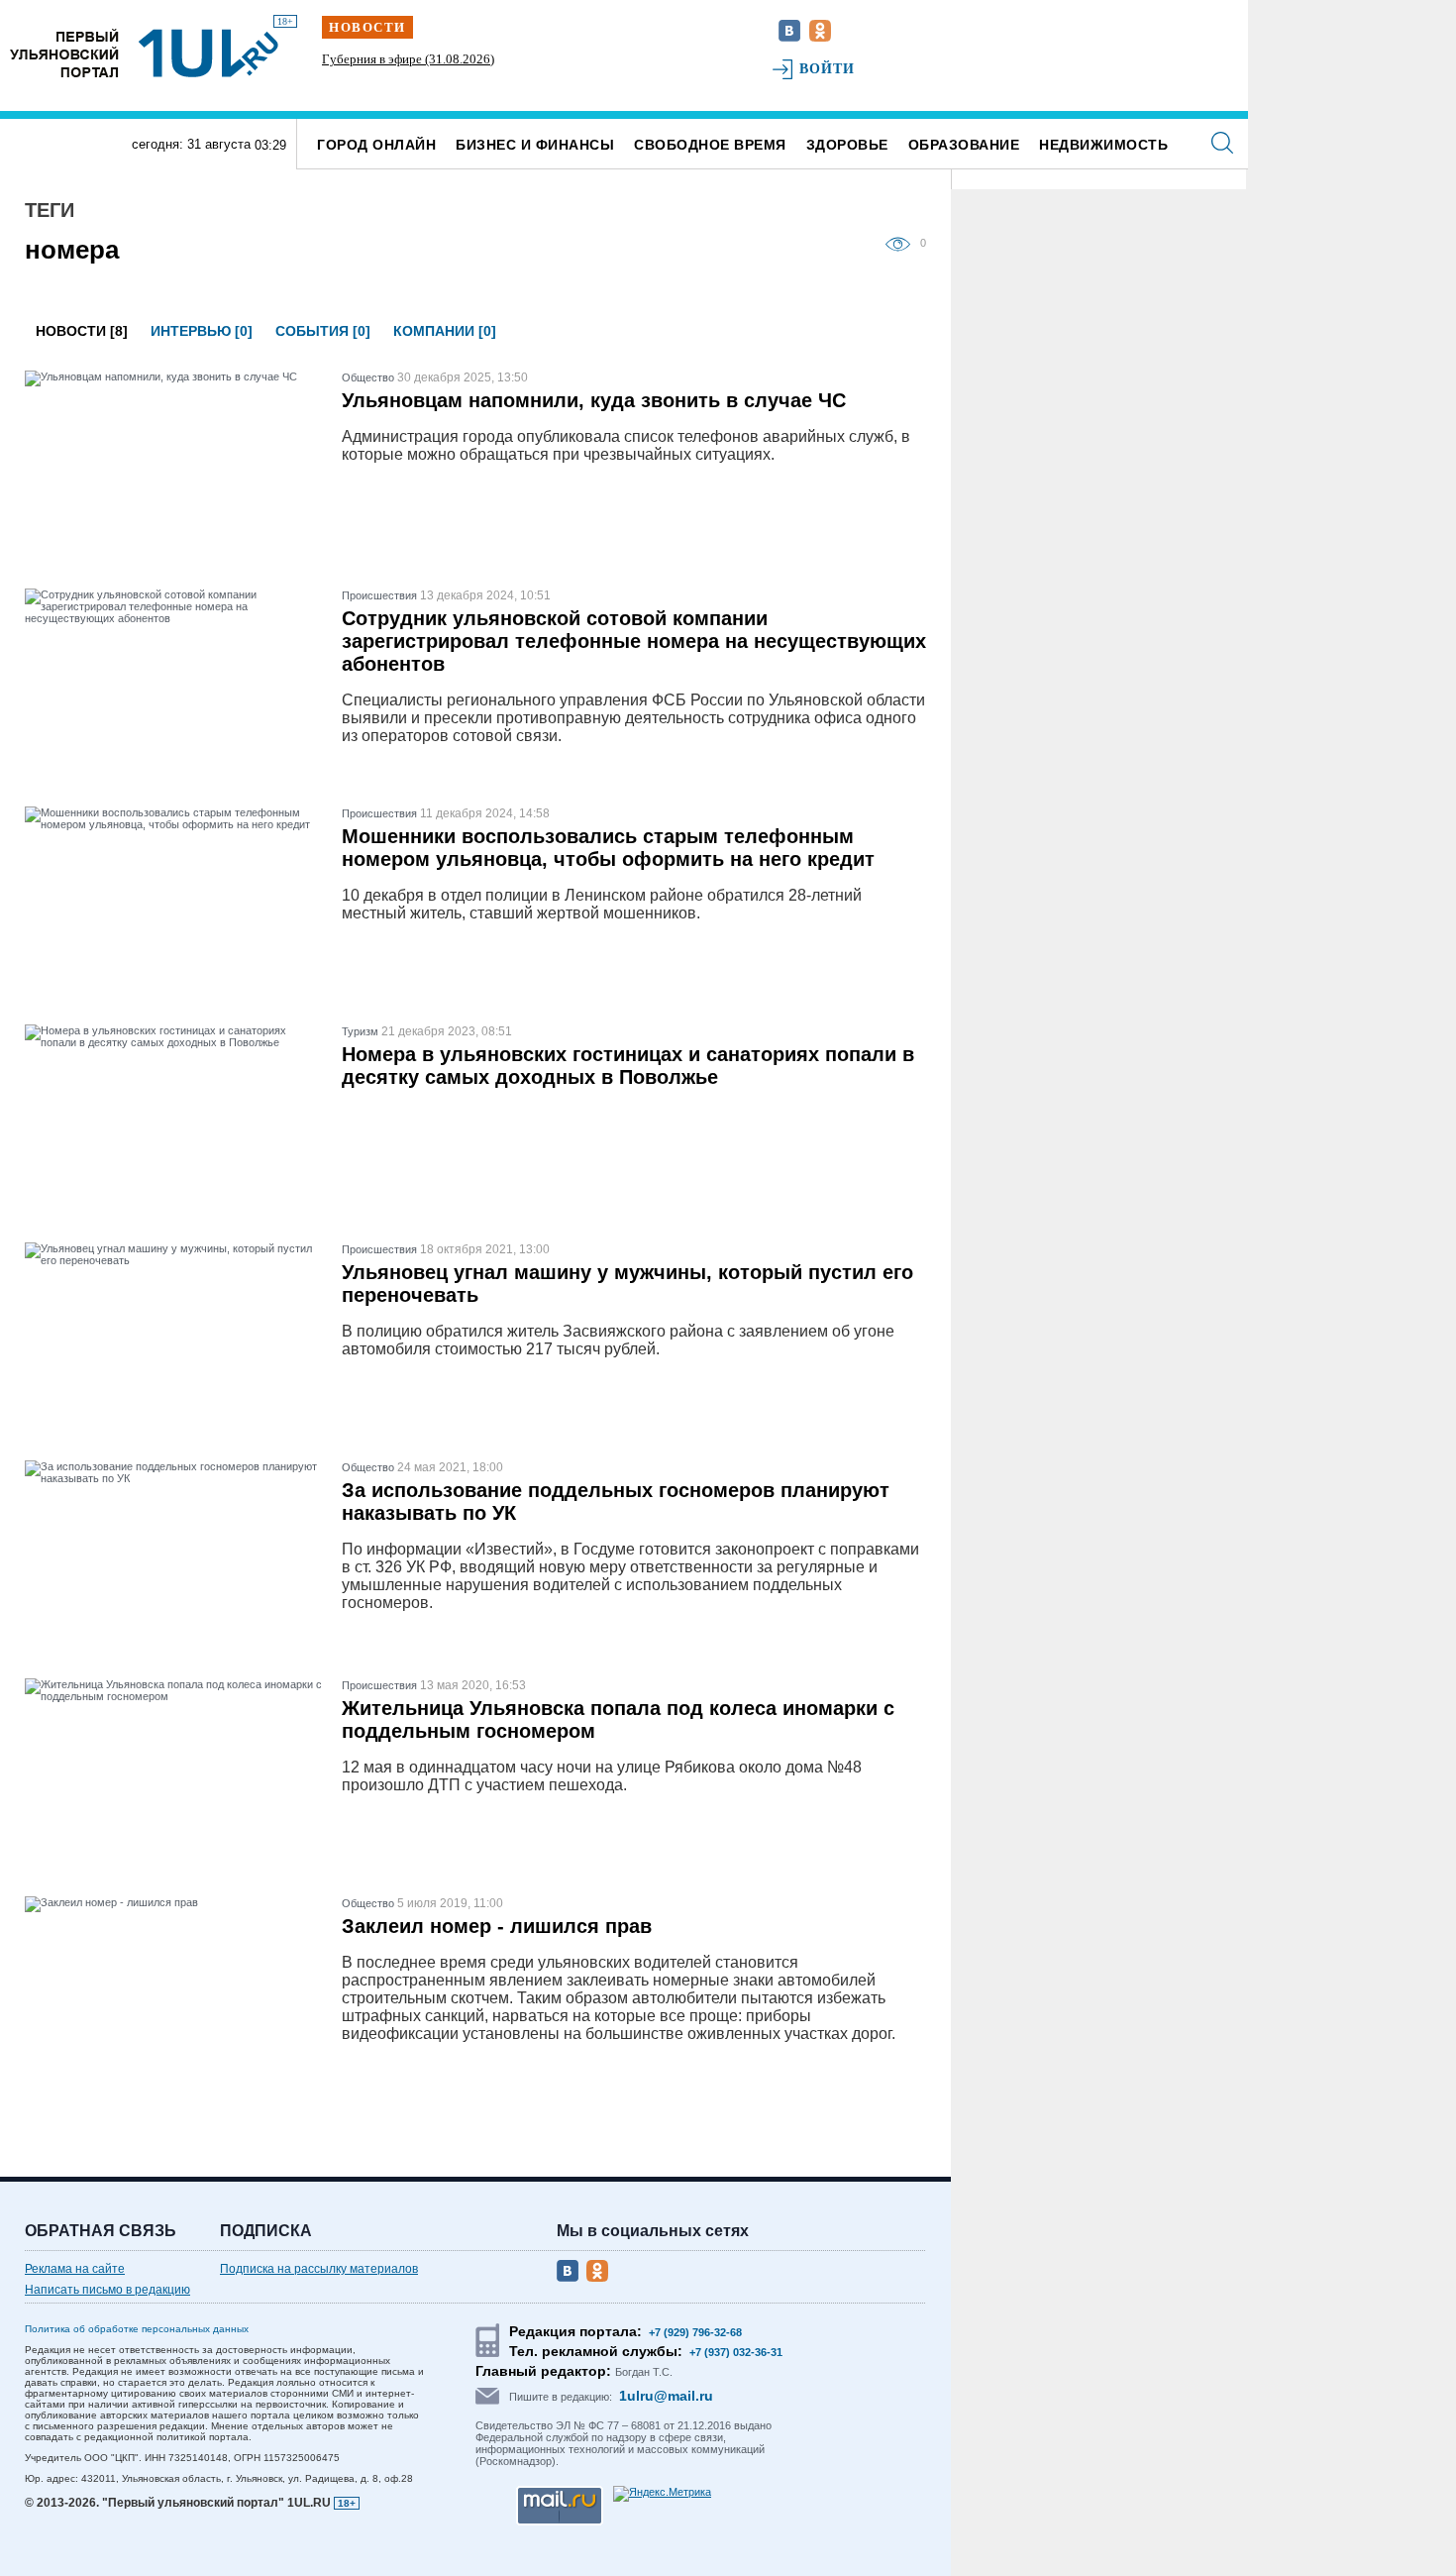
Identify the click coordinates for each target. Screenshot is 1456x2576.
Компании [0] (445, 331)
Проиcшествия (379, 595)
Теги (50, 210)
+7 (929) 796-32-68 (695, 2332)
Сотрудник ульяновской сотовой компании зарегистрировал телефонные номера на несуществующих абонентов (634, 641)
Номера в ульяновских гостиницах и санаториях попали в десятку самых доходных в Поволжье (628, 1066)
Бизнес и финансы (535, 145)
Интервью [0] (202, 331)
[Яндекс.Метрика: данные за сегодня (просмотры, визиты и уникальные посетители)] (662, 2494)
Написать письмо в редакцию (107, 2290)
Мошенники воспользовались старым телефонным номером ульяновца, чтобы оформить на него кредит (608, 848)
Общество (368, 377)
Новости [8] (82, 331)
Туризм (360, 1031)
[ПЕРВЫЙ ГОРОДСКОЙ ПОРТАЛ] (64, 53)
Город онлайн (376, 145)
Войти (828, 69)
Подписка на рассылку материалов (319, 2269)
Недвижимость (1103, 145)
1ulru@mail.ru (666, 2396)
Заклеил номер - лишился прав (497, 1926)
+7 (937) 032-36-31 (736, 2352)
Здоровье (847, 145)
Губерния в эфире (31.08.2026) (408, 59)
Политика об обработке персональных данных (137, 2329)
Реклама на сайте (75, 2269)
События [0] (323, 331)
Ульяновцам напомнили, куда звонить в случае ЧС (594, 400)
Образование (964, 145)
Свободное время (710, 145)
